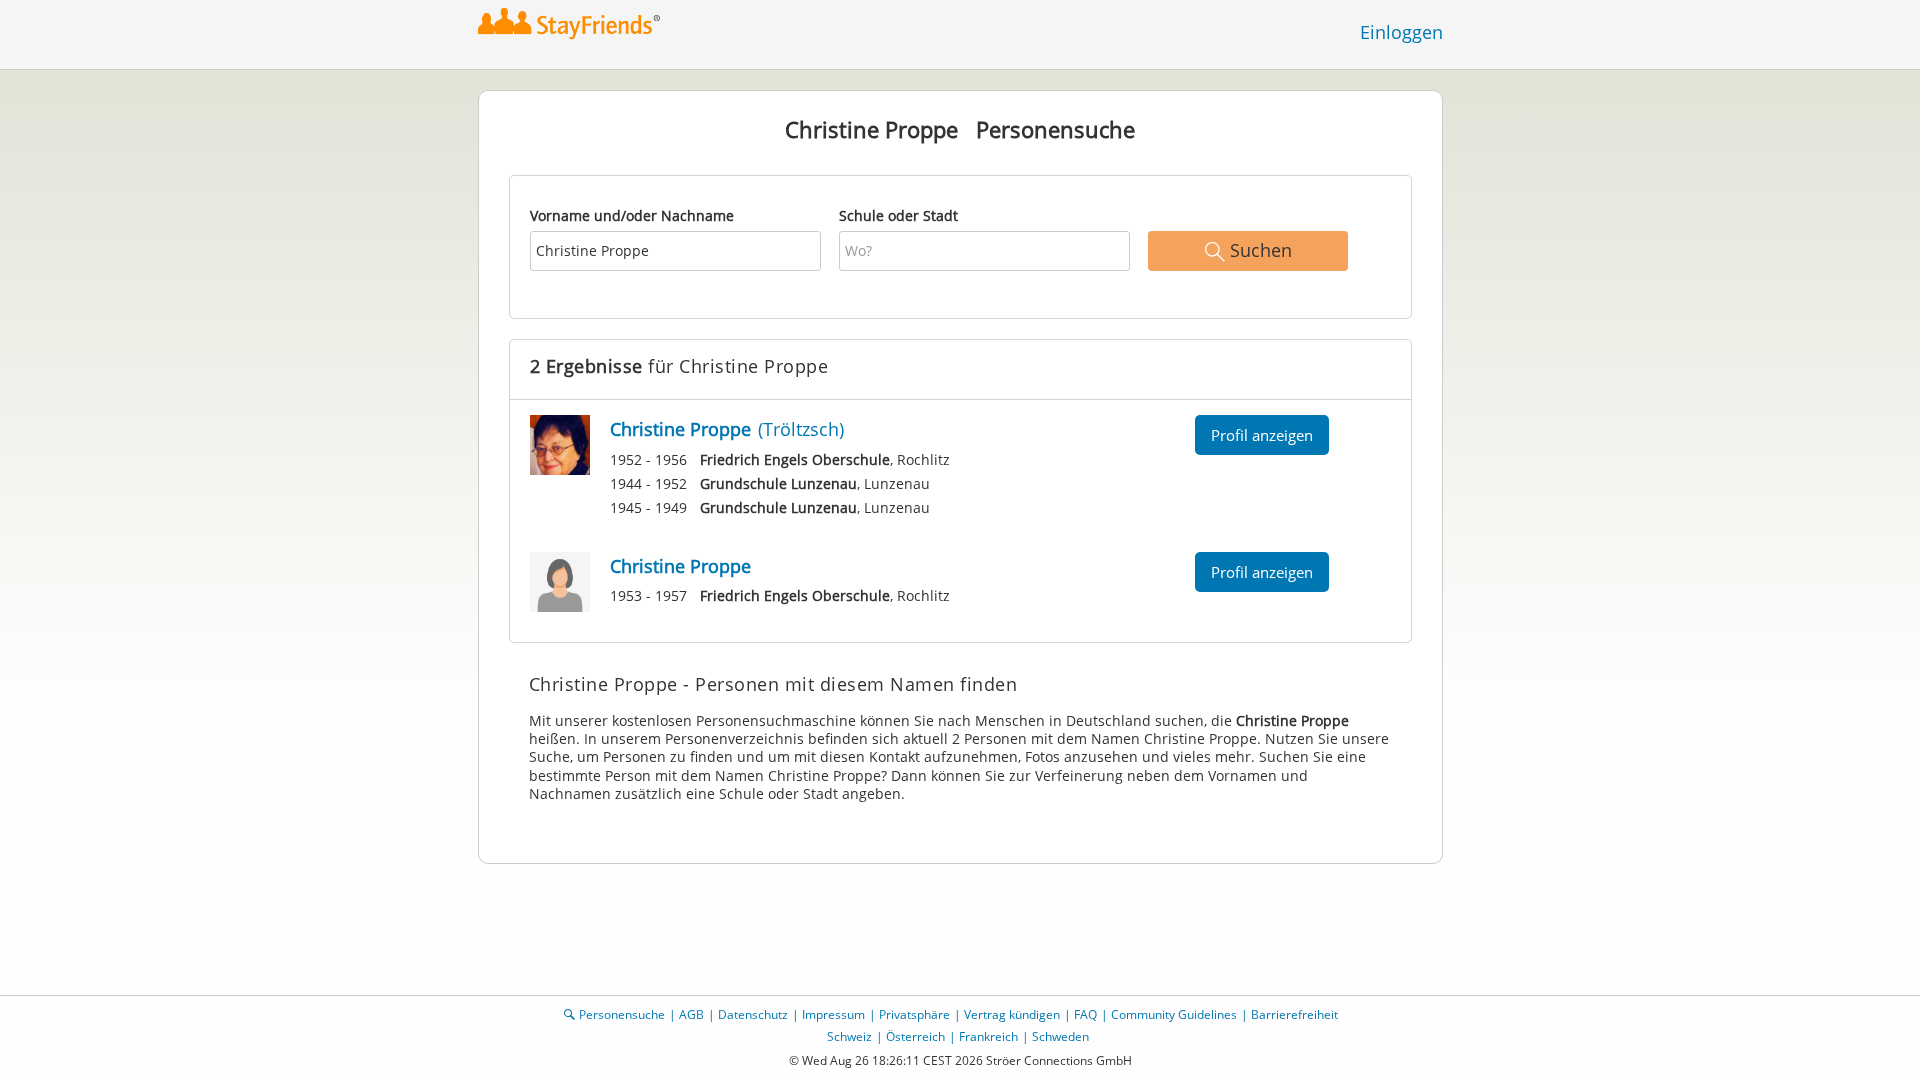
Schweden (1060, 1036)
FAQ (1085, 1014)
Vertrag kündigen (1012, 1014)
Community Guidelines (1174, 1014)
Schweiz (849, 1036)
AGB (691, 1014)
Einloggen (1401, 32)
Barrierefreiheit (1294, 1014)
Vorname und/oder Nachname (632, 215)
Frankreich (988, 1036)
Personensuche (622, 1014)
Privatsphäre (914, 1014)
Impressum (833, 1014)
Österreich (915, 1036)
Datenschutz (753, 1014)
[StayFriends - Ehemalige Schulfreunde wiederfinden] (574, 24)
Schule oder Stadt (898, 215)
